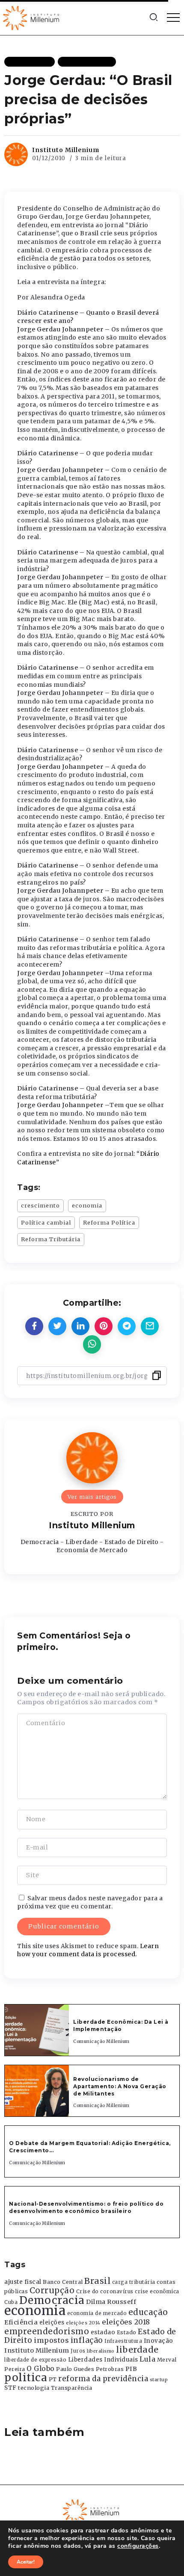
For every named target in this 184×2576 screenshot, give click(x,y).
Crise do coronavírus (105, 2292)
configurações (138, 2546)
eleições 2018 (126, 2322)
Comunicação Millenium (101, 2041)
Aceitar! (26, 2562)
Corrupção (52, 2290)
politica (26, 2378)
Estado (127, 2332)
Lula (147, 2359)
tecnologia (34, 2388)
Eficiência (21, 2322)
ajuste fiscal (23, 2282)
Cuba (11, 2302)
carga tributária (134, 2282)
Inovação (159, 2341)
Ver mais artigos (92, 1497)
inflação (87, 2340)
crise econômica (157, 2292)
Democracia (52, 2300)
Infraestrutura (123, 2341)
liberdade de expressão (35, 2360)
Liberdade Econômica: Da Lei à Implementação (121, 2025)
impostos (51, 2340)
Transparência (72, 2388)
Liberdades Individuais (103, 2360)
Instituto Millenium (66, 150)
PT (53, 2379)
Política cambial (46, 1222)
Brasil (97, 2281)
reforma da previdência (103, 2379)
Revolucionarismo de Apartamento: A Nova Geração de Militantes (120, 2086)
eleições (52, 2323)
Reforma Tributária (51, 1239)
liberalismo (101, 2351)
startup (159, 2380)
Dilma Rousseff (111, 2302)
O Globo (41, 2368)
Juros (78, 2351)
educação (148, 2312)
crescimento (40, 1205)
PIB (131, 2369)
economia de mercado (97, 2313)
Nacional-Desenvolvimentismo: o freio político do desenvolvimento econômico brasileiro (86, 2207)
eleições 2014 (83, 2323)
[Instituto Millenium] (32, 17)
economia (87, 1205)
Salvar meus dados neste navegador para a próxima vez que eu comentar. (90, 1902)
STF (10, 2388)
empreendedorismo (47, 2331)
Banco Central (63, 2282)
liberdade (137, 2350)
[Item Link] (37, 2030)
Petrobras (110, 2369)
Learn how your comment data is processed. (88, 1950)
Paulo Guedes (75, 2369)
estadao (103, 2332)
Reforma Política (109, 1222)
